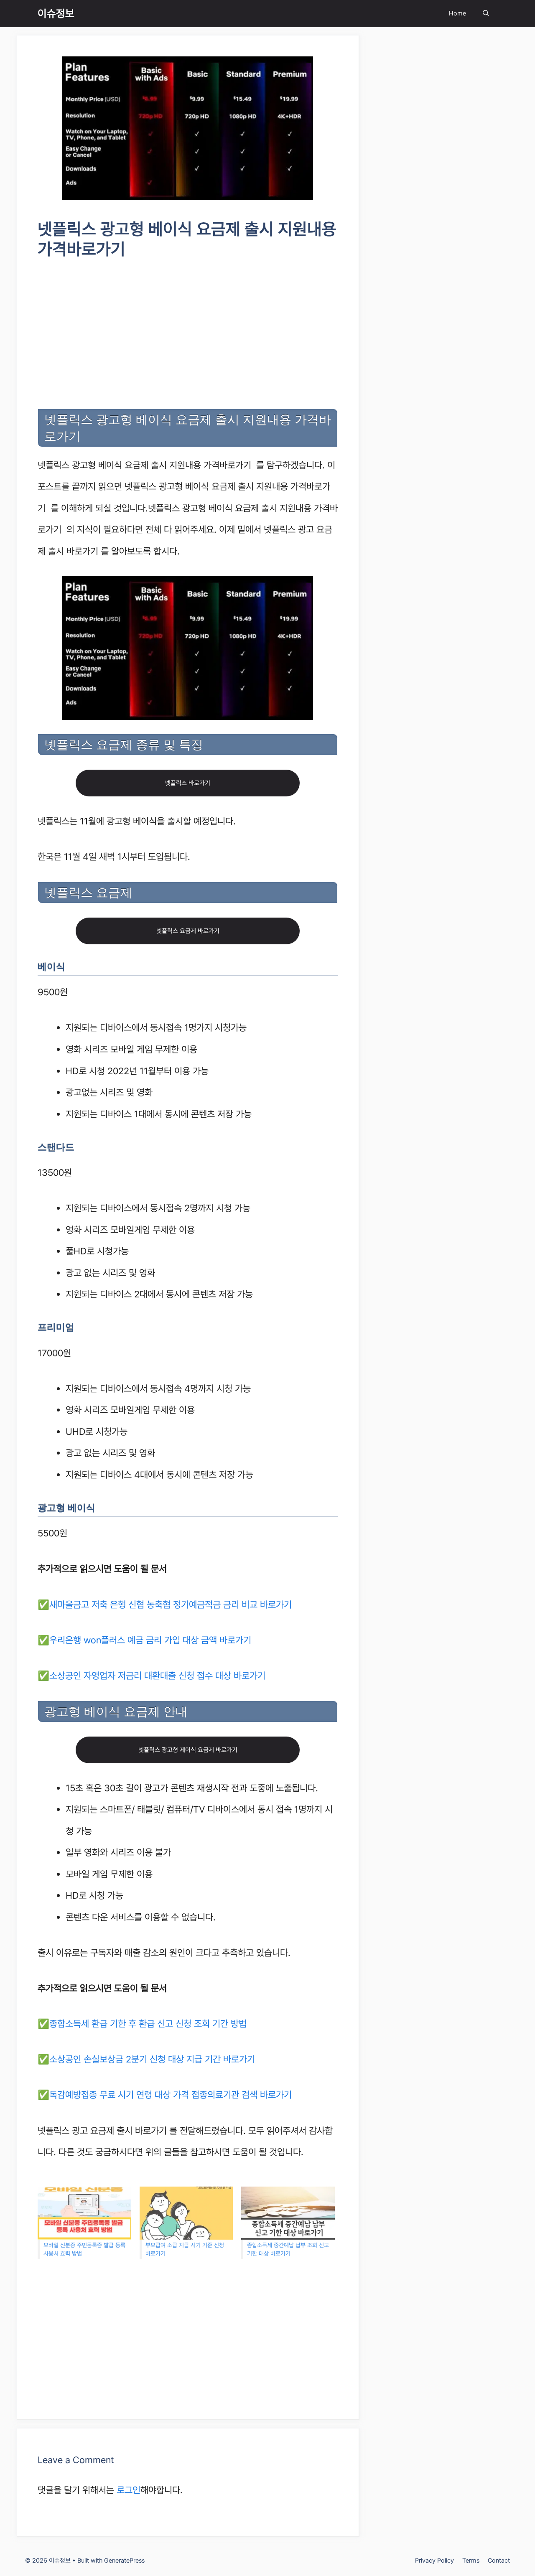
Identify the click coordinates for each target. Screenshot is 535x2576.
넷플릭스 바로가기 (188, 783)
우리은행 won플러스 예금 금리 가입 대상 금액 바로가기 (150, 1640)
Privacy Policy (434, 2561)
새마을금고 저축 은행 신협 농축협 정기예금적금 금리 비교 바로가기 (171, 1605)
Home (457, 13)
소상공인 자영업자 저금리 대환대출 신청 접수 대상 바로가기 (157, 1676)
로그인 (129, 2490)
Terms (471, 2561)
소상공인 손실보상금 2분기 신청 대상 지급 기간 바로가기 (152, 2059)
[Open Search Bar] (486, 14)
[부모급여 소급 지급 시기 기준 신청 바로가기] (186, 2213)
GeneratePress (124, 2561)
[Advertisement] (188, 336)
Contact (499, 2561)
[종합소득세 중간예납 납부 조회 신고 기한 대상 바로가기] (288, 2213)
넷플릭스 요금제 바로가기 (188, 931)
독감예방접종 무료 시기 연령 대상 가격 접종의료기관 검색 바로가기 (171, 2095)
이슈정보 (56, 13)
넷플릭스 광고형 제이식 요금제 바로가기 (188, 1750)
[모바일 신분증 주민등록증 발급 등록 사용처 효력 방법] (84, 2213)
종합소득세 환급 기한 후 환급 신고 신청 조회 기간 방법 (148, 2024)
